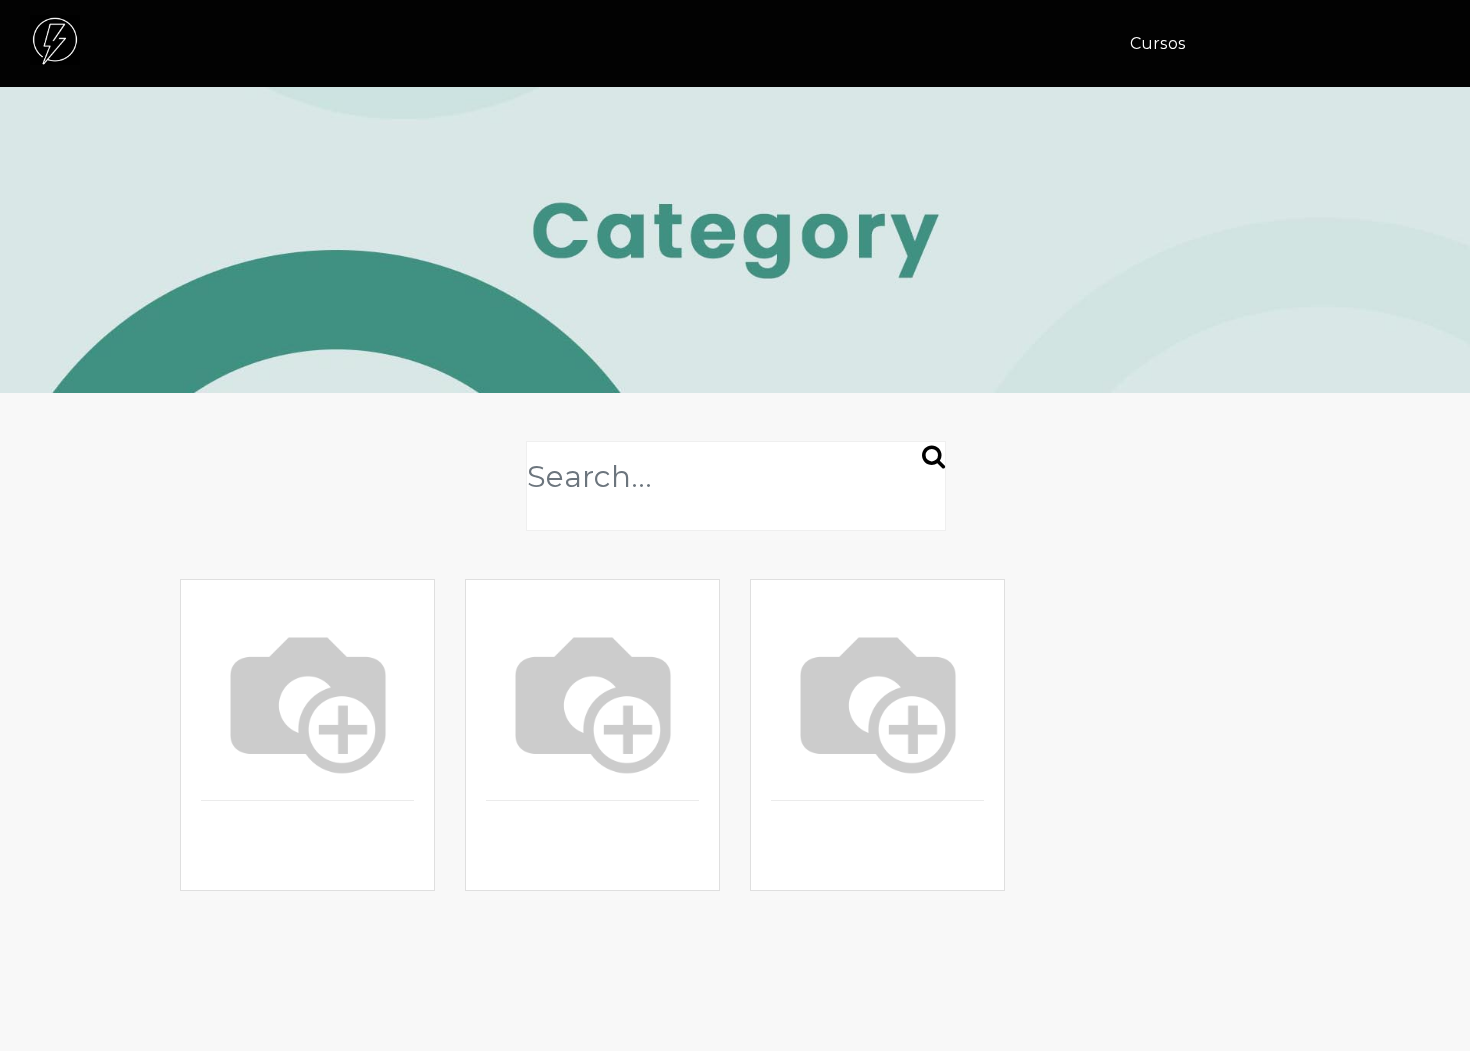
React (795, 860)
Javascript (530, 860)
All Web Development (296, 860)
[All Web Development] (307, 700)
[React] (877, 700)
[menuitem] (1165, 44)
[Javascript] (592, 700)
